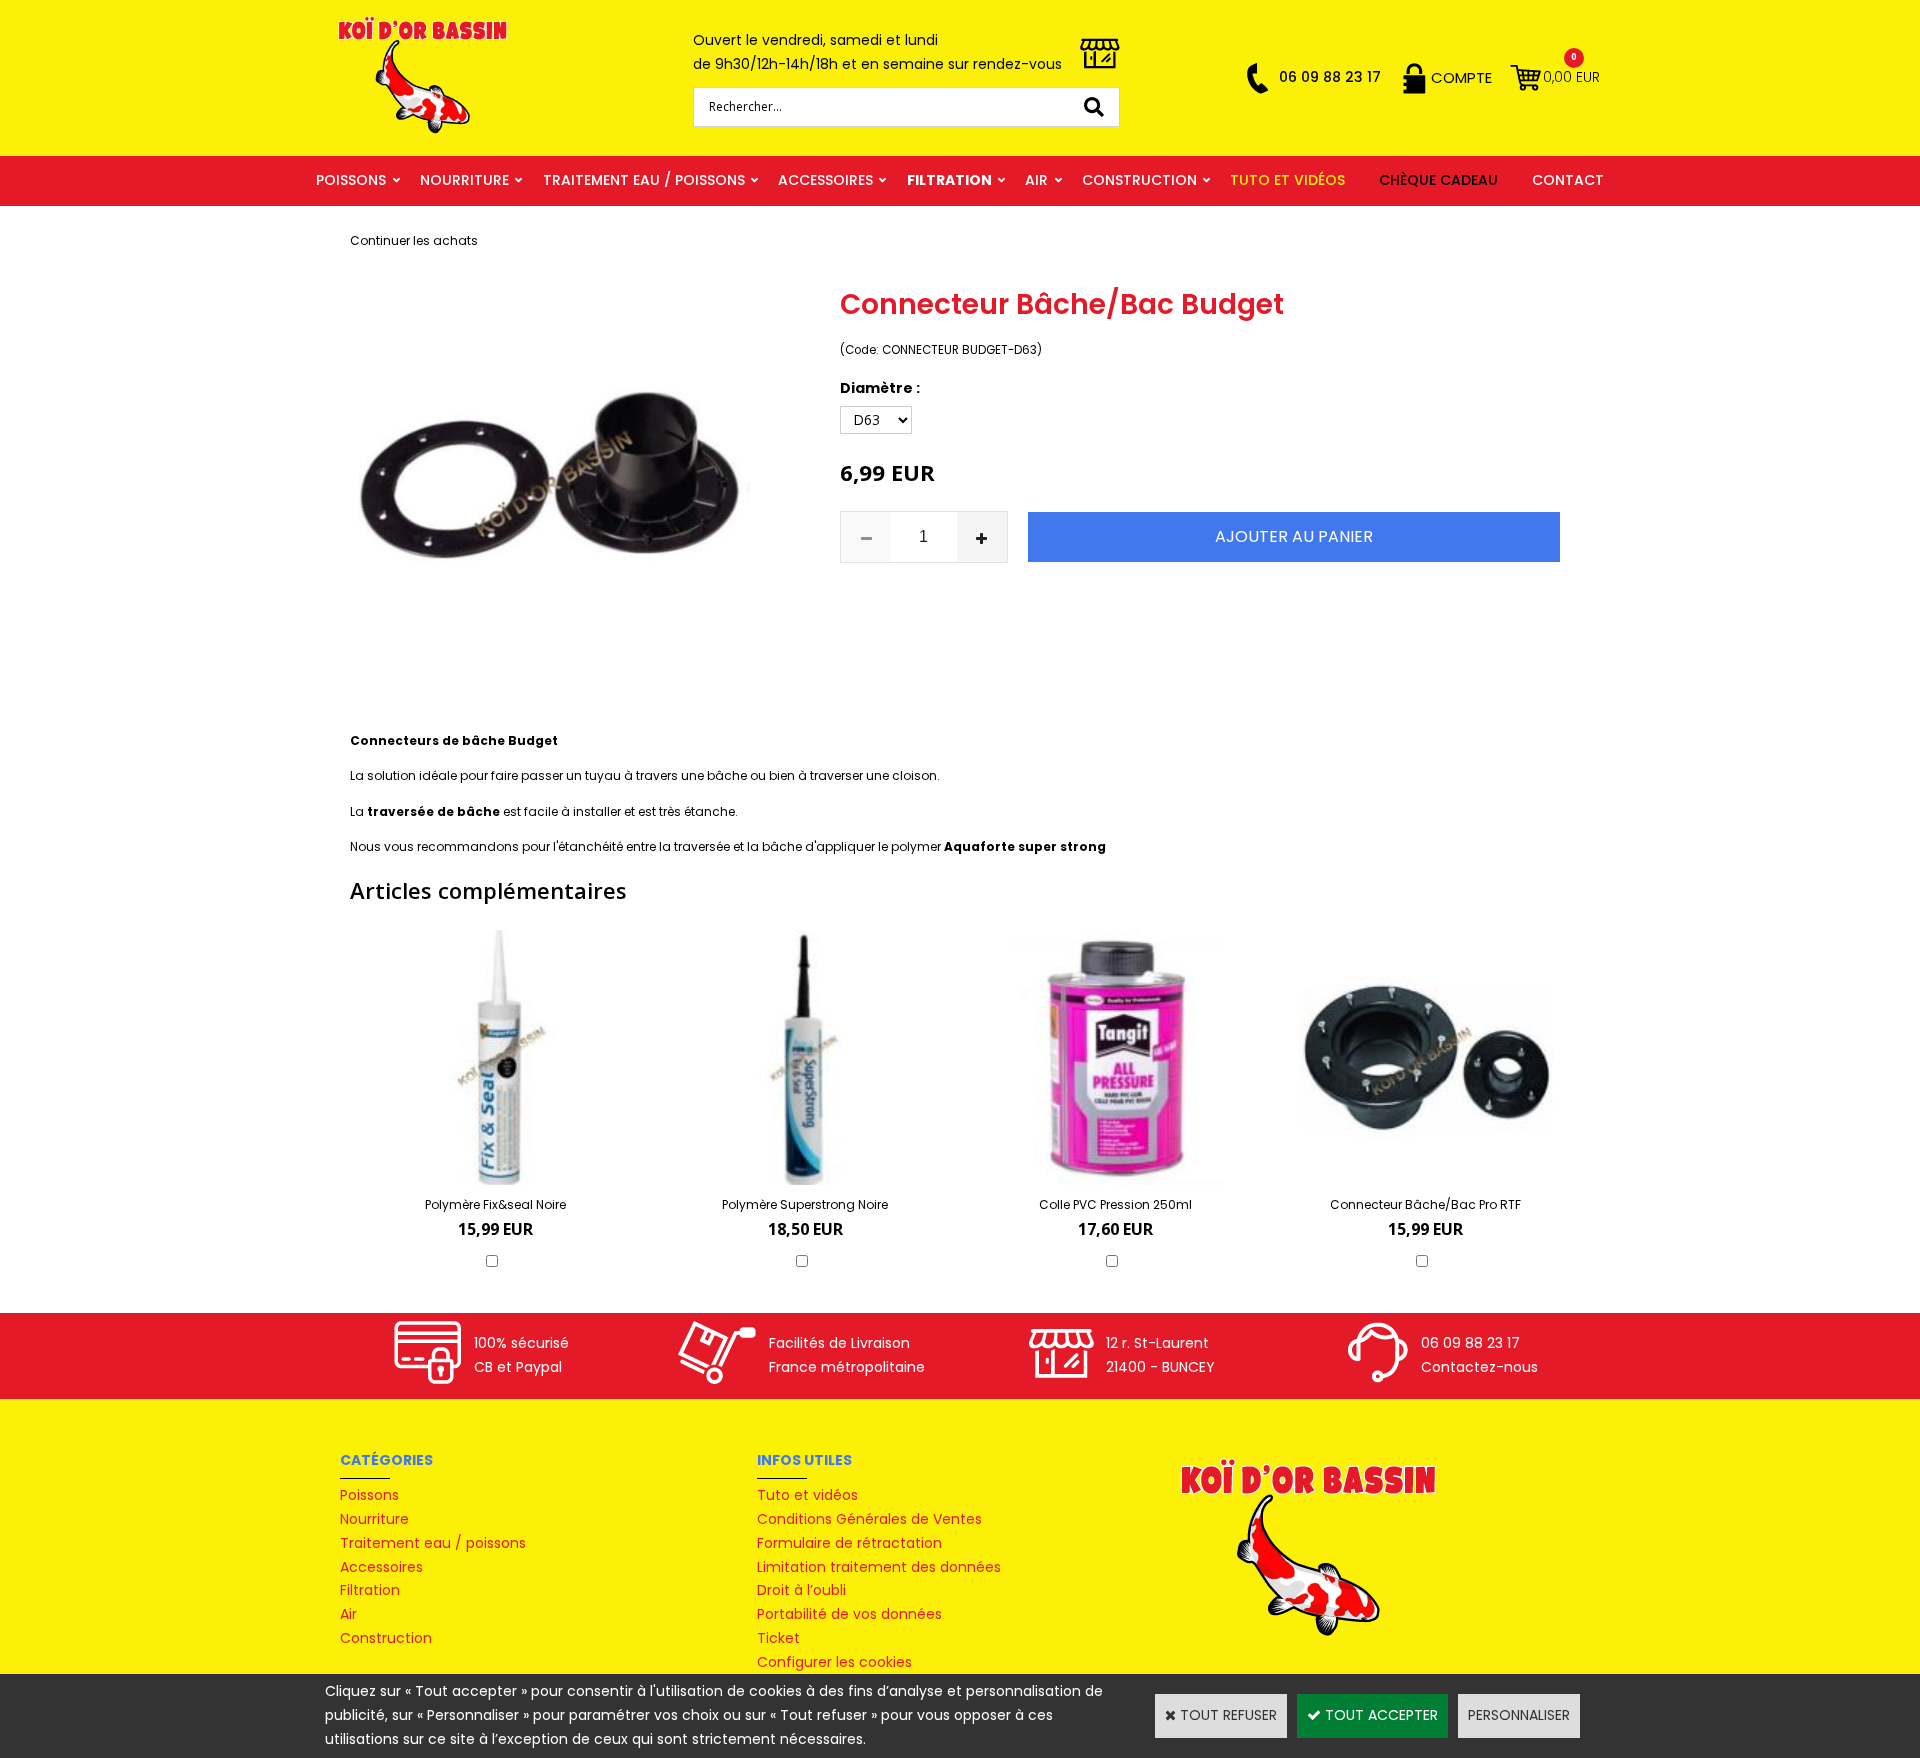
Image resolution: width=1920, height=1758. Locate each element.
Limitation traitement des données (879, 1567)
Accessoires (825, 180)
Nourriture (464, 180)
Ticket (778, 1638)
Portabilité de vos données (849, 1614)
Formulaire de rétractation (849, 1543)
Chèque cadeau (1438, 180)
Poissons (351, 180)
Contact (1568, 180)
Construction (1139, 180)
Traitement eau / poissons (644, 180)
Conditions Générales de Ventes (869, 1519)
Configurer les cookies (834, 1662)
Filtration (949, 180)
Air (1036, 180)
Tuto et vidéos (1287, 180)
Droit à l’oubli (801, 1590)
